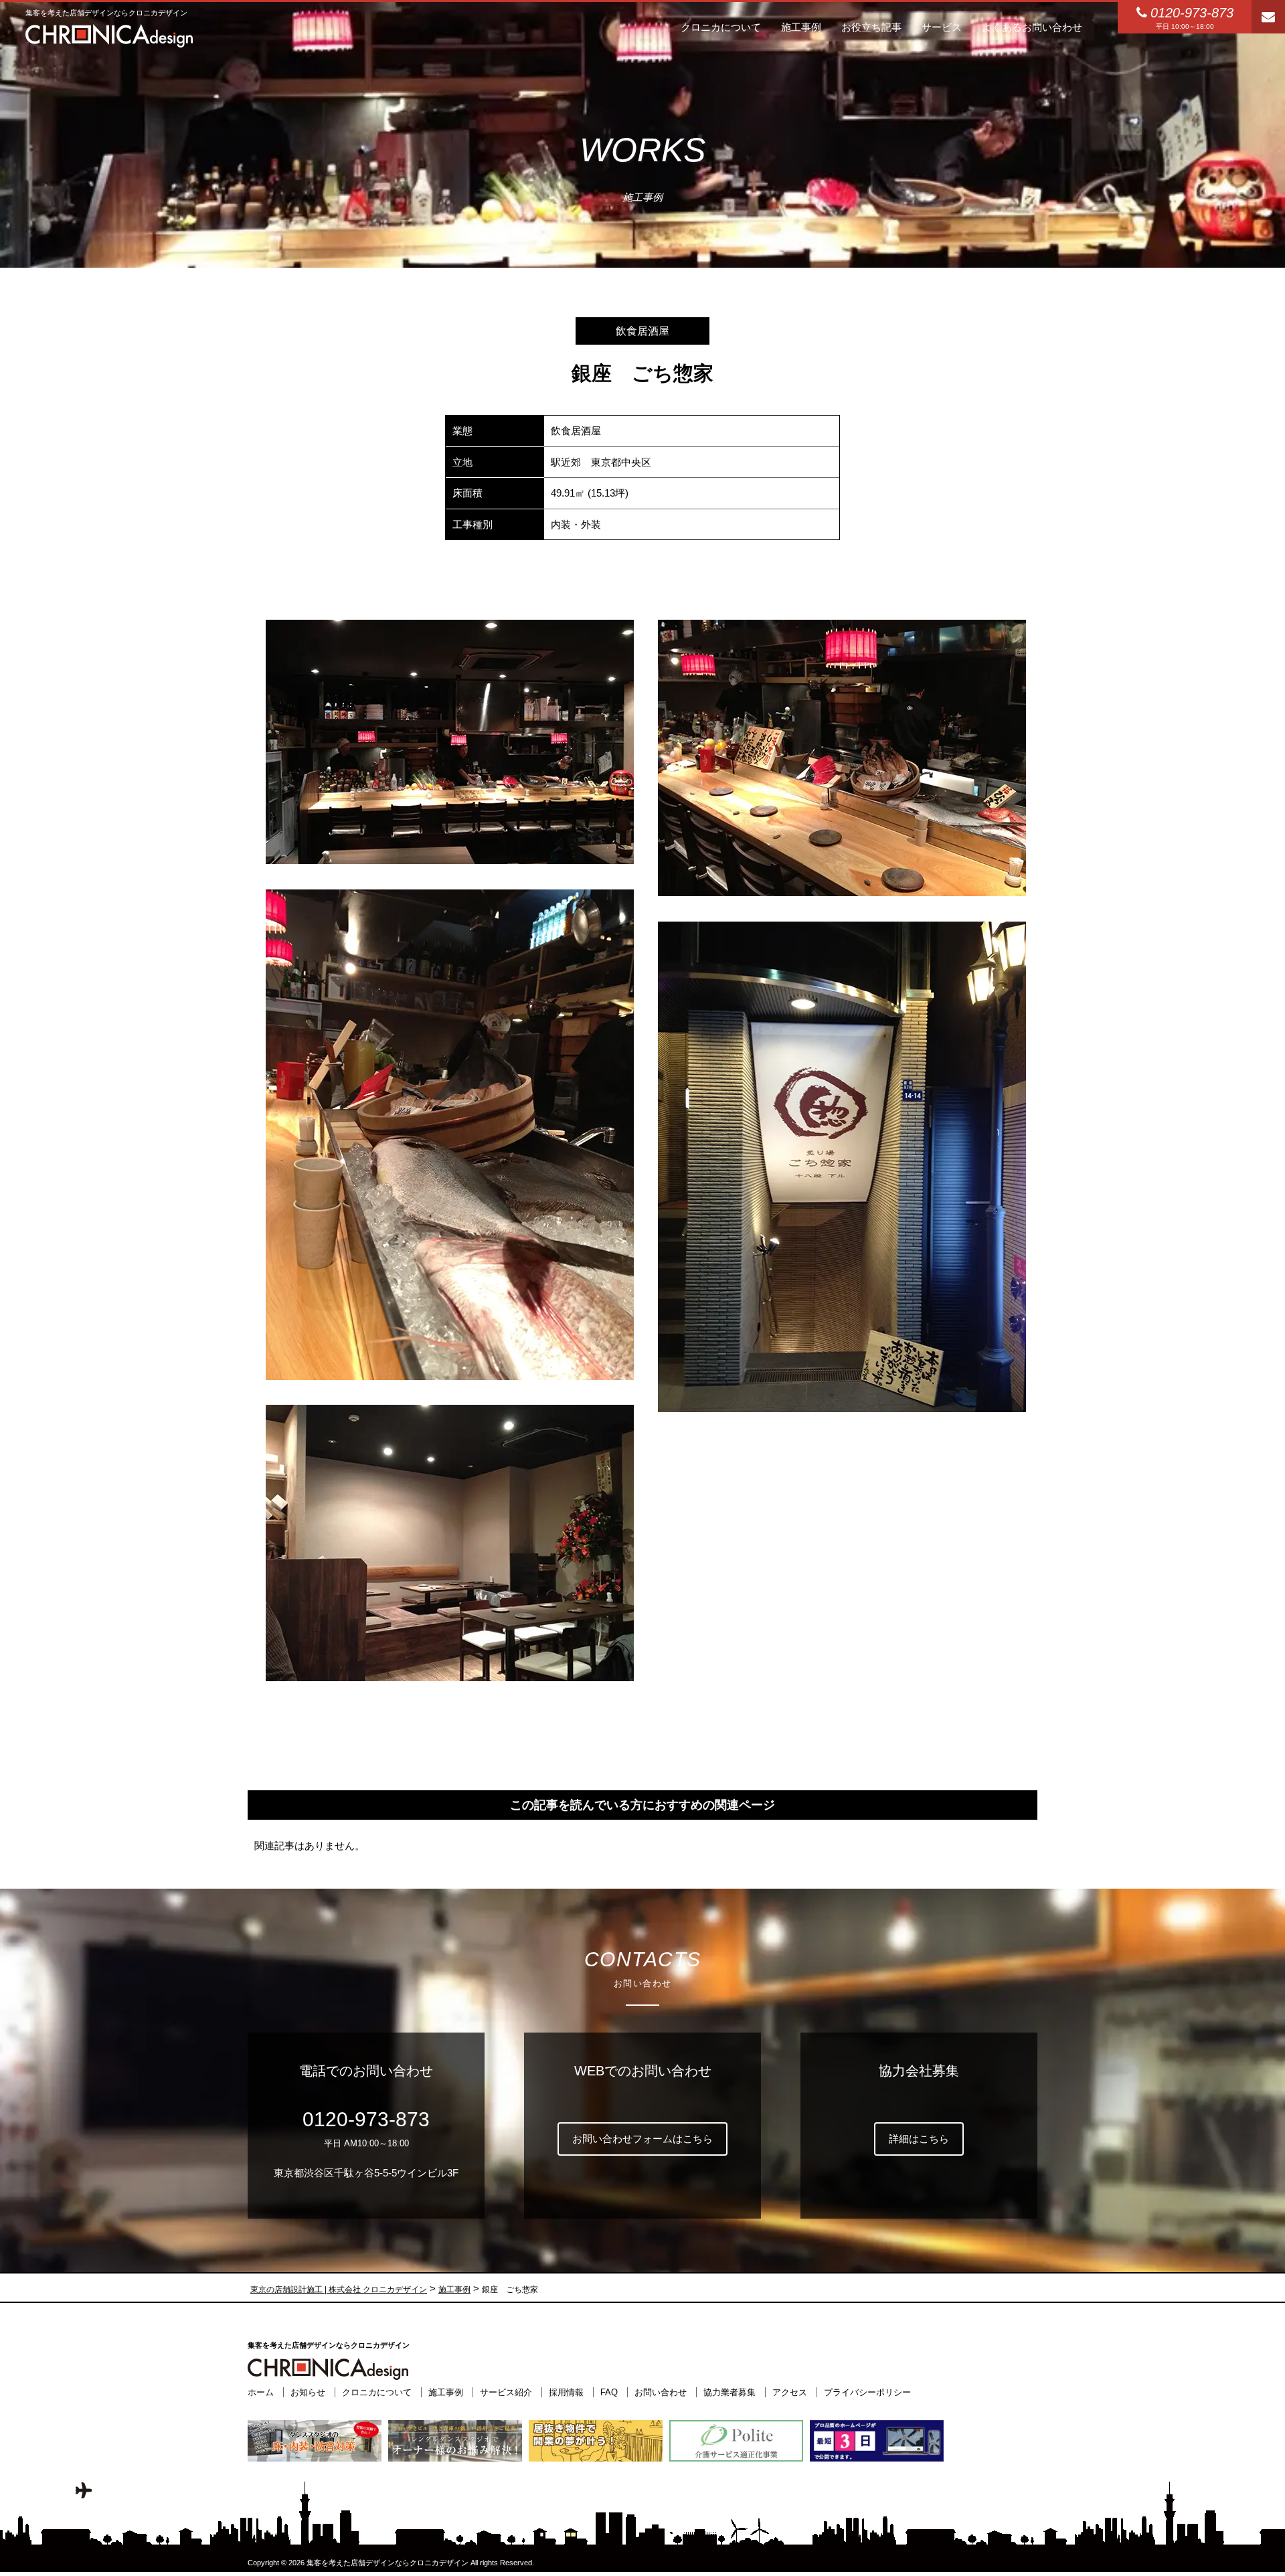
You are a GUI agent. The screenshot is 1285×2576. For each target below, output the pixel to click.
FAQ (609, 2392)
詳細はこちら (919, 2139)
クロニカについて (377, 2392)
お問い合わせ (661, 2392)
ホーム (261, 2392)
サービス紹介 (506, 2392)
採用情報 (566, 2392)
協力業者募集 (730, 2392)
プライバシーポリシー (867, 2392)
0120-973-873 (366, 2119)
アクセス (790, 2392)
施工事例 (446, 2392)
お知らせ (308, 2392)
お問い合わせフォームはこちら (642, 2139)
